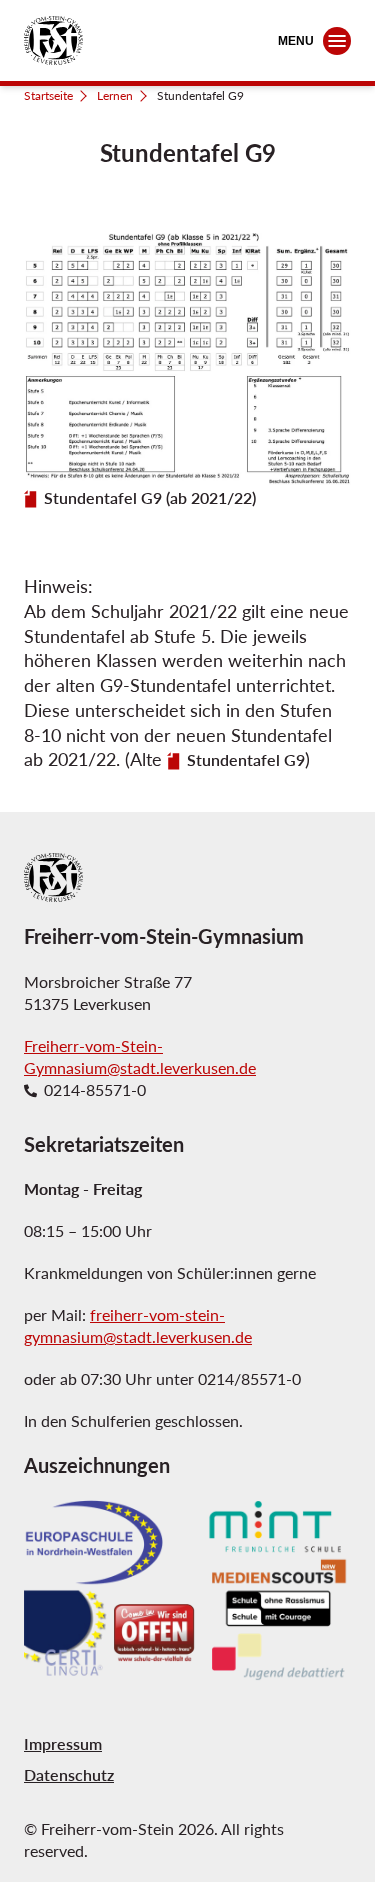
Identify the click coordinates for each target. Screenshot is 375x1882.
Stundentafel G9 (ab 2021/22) (150, 498)
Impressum (63, 1743)
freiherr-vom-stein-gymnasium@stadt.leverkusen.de (138, 1325)
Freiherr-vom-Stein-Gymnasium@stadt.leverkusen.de (140, 1056)
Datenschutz (69, 1774)
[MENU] (337, 41)
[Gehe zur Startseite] (53, 40)
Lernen (115, 95)
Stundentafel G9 (246, 760)
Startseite (48, 95)
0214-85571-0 (95, 1090)
